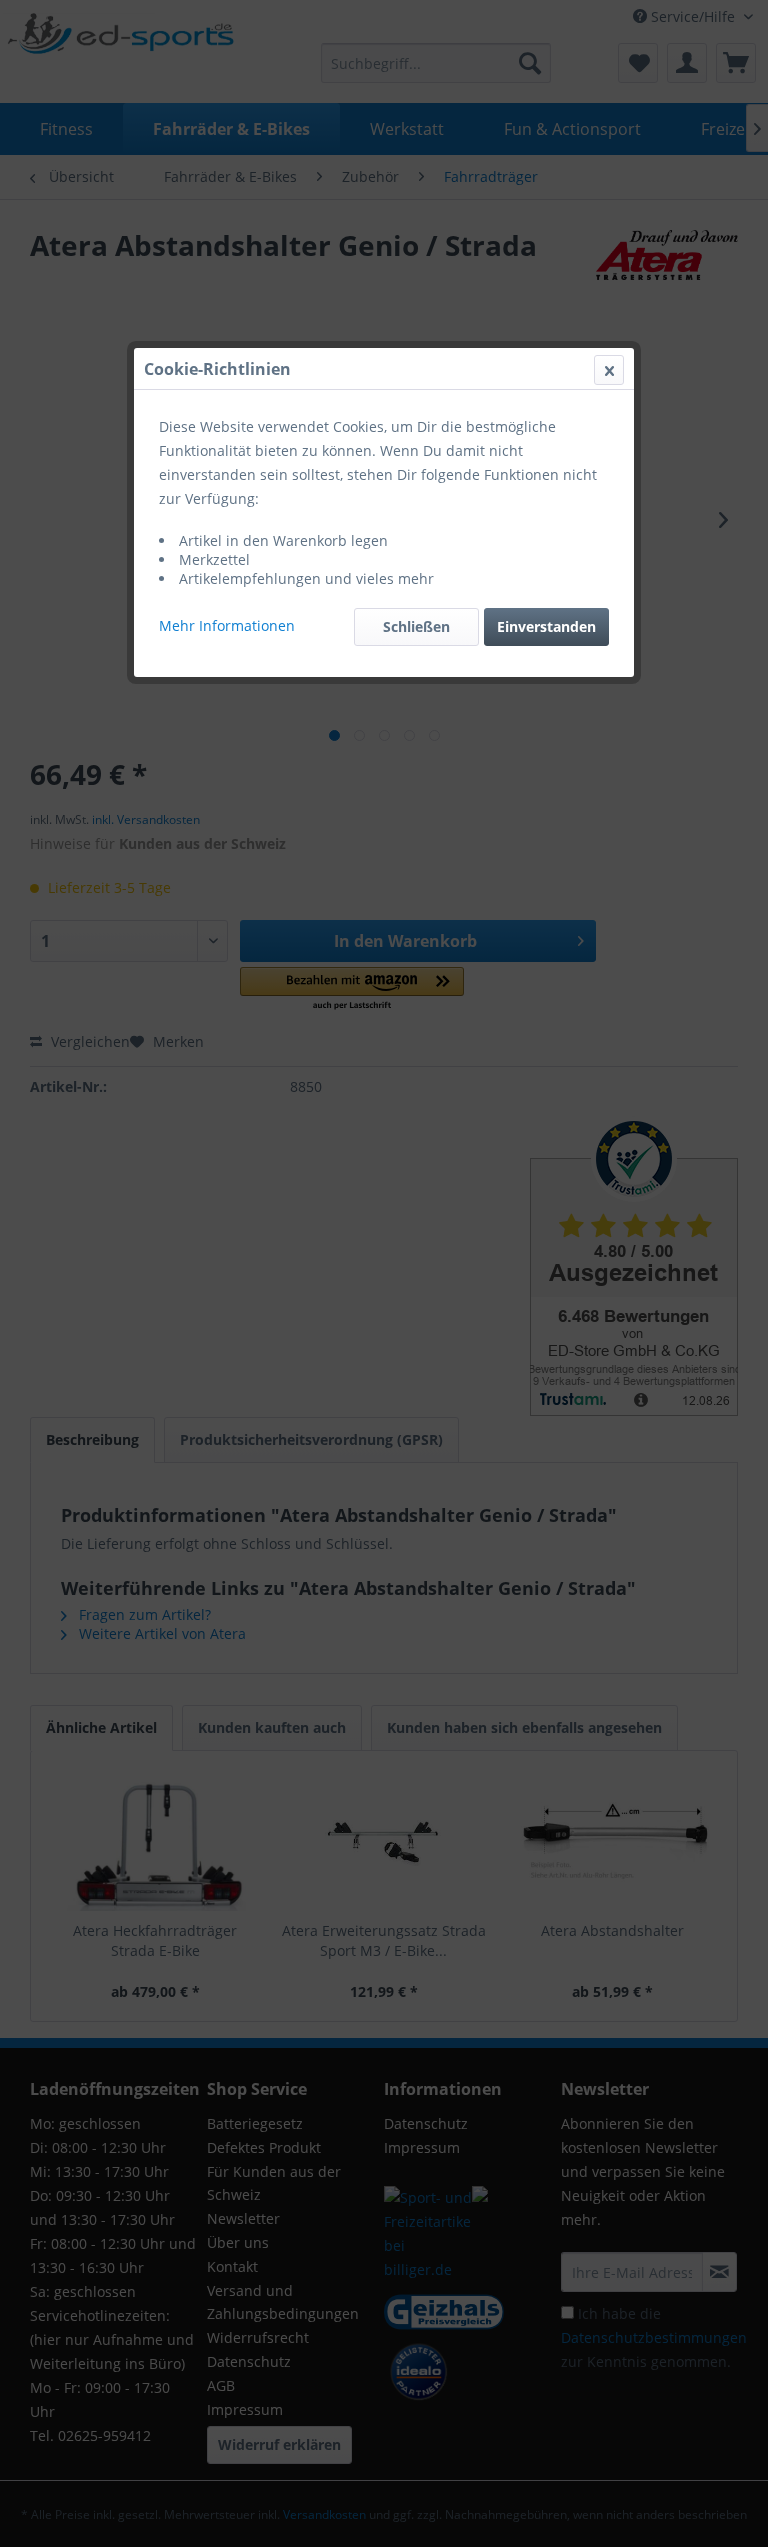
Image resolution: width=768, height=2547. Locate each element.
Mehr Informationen (227, 625)
